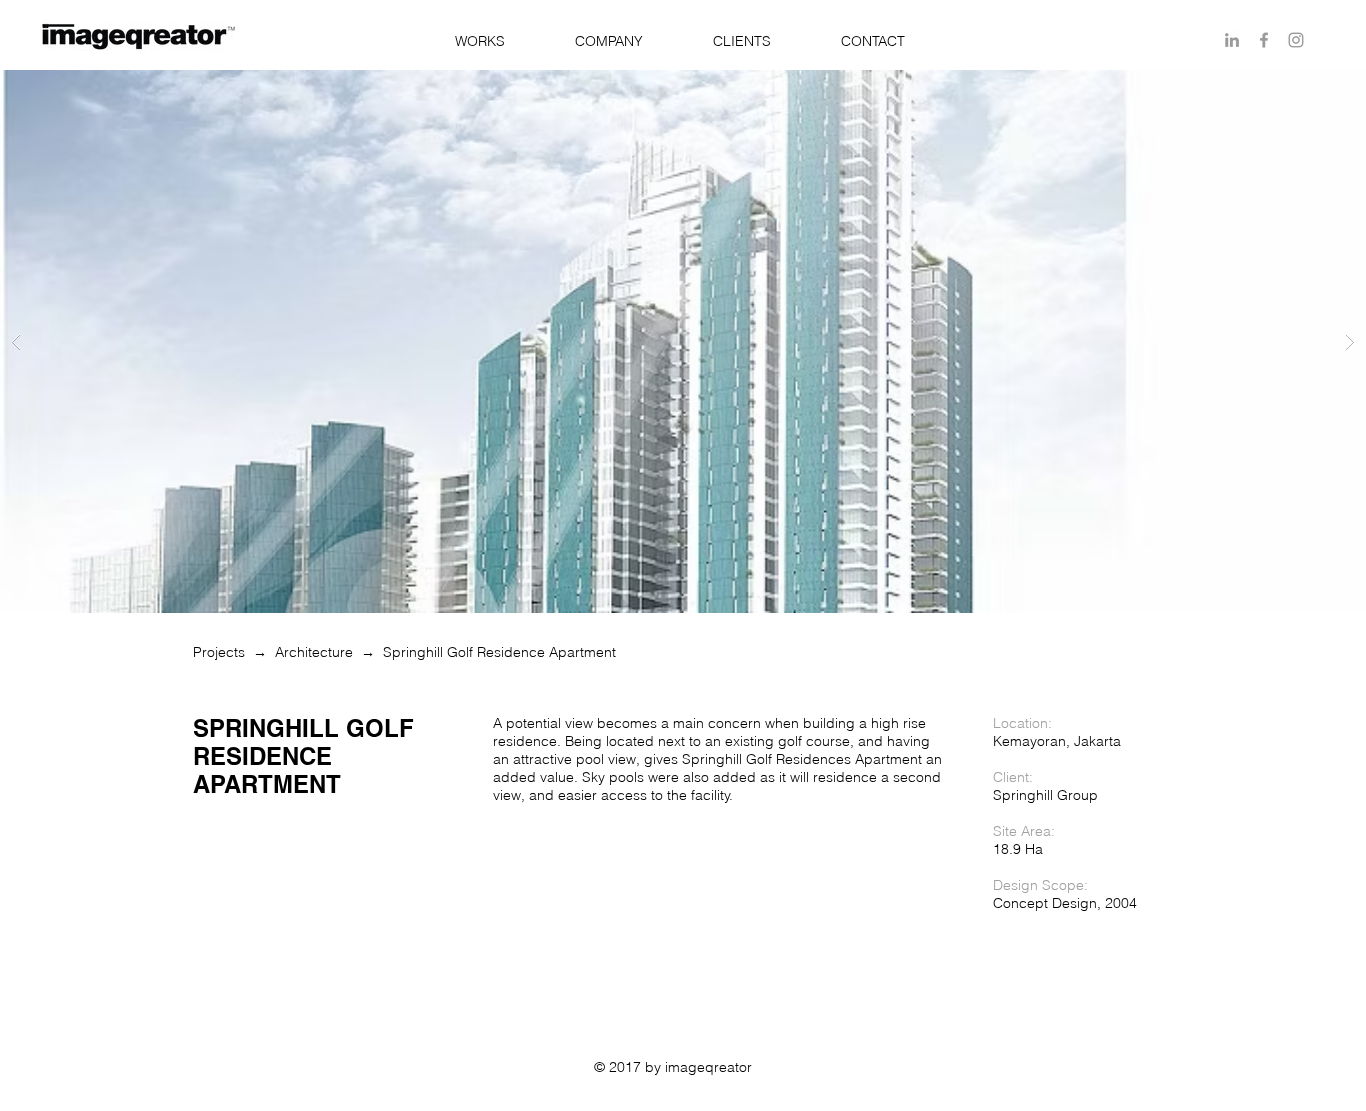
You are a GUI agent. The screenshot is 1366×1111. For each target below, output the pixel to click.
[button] (479, 41)
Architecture (314, 652)
